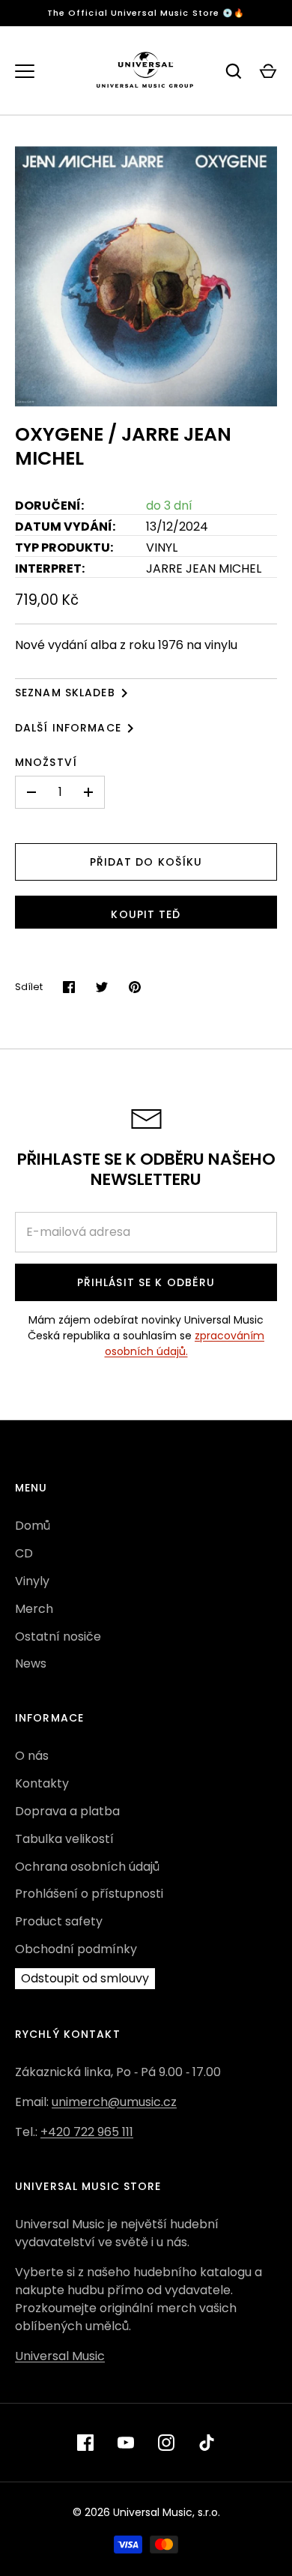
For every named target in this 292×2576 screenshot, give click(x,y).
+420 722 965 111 (87, 2132)
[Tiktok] (207, 2443)
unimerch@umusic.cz (114, 2102)
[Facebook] (85, 2443)
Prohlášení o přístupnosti (89, 1894)
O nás (32, 1756)
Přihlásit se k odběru (146, 1282)
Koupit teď (146, 914)
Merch (34, 1609)
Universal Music (60, 2356)
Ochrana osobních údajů (87, 1867)
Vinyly (32, 1581)
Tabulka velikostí (64, 1839)
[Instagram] (166, 2443)
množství (46, 762)
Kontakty (42, 1783)
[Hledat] (234, 71)
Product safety (59, 1921)
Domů (33, 1526)
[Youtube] (126, 2443)
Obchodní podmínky (76, 1949)
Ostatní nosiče (58, 1637)
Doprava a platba (67, 1811)
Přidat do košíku (146, 862)
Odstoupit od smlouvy (85, 1978)
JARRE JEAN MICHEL (204, 568)
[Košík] (268, 71)
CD (24, 1553)
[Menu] (25, 71)
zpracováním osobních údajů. (185, 1343)
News (31, 1663)
